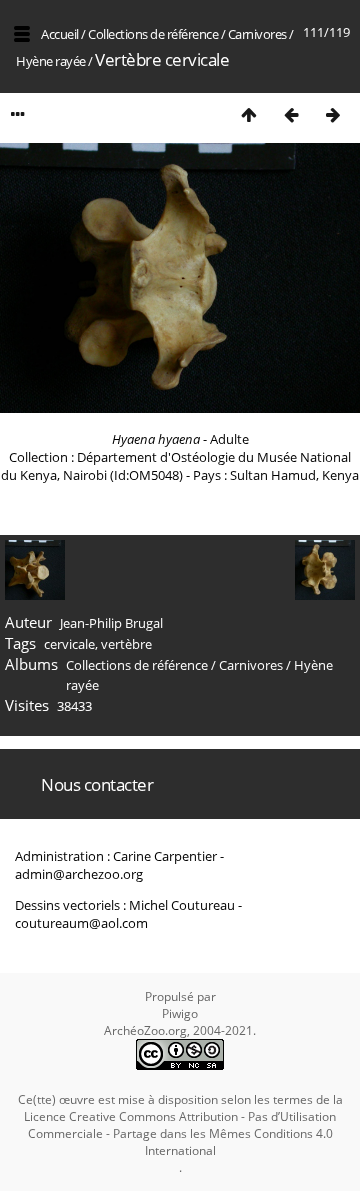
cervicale (69, 644)
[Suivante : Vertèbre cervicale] (333, 114)
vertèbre (126, 644)
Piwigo (180, 1013)
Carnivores (257, 34)
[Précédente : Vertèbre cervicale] (291, 114)
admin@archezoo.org (79, 874)
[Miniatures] (249, 114)
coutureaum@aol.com (81, 923)
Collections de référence (153, 34)
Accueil (60, 34)
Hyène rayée (51, 61)
